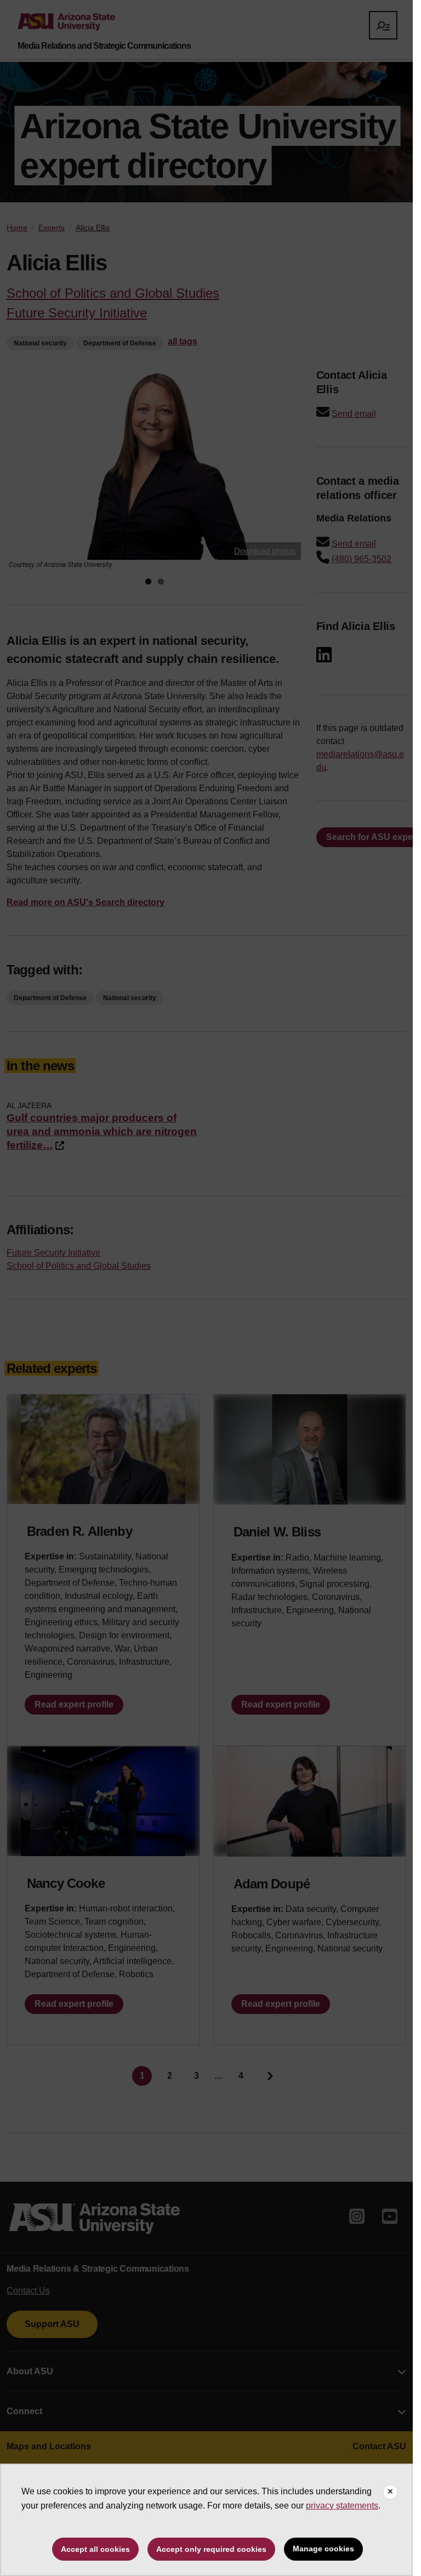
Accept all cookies (95, 2549)
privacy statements (342, 2506)
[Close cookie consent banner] (390, 2492)
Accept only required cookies (211, 2549)
